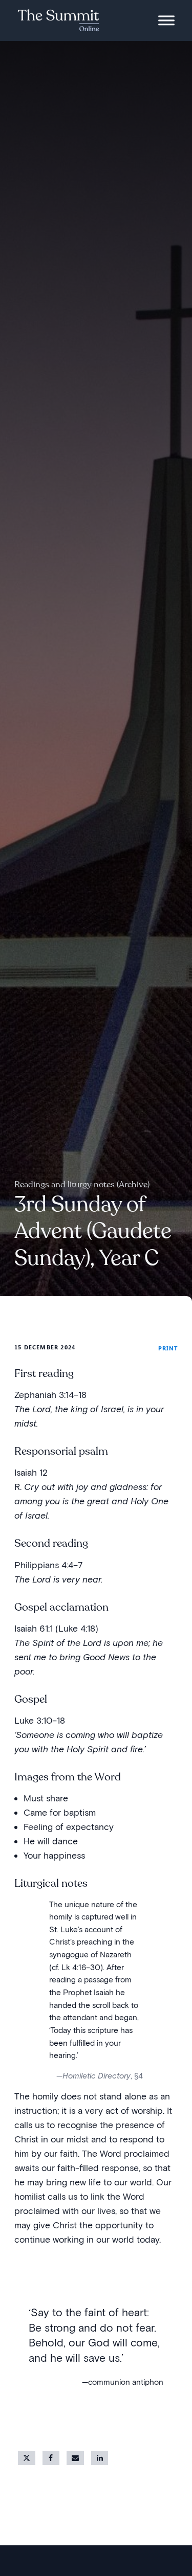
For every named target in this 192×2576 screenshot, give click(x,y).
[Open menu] (166, 20)
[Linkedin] (100, 2458)
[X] (27, 2458)
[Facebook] (51, 2458)
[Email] (75, 2458)
